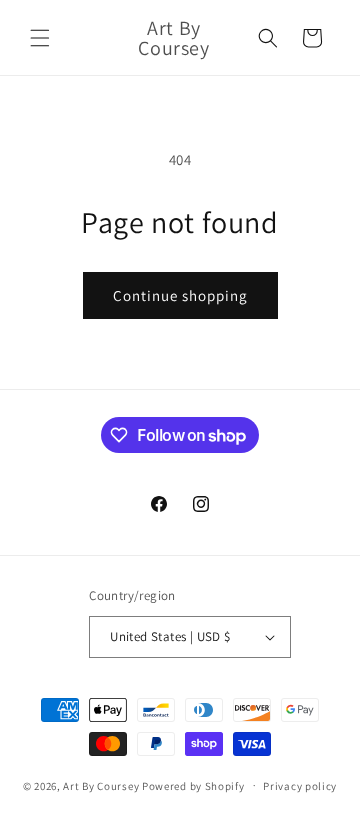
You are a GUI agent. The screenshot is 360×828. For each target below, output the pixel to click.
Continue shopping (180, 295)
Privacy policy (300, 786)
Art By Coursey (101, 785)
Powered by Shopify (193, 785)
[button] (40, 38)
